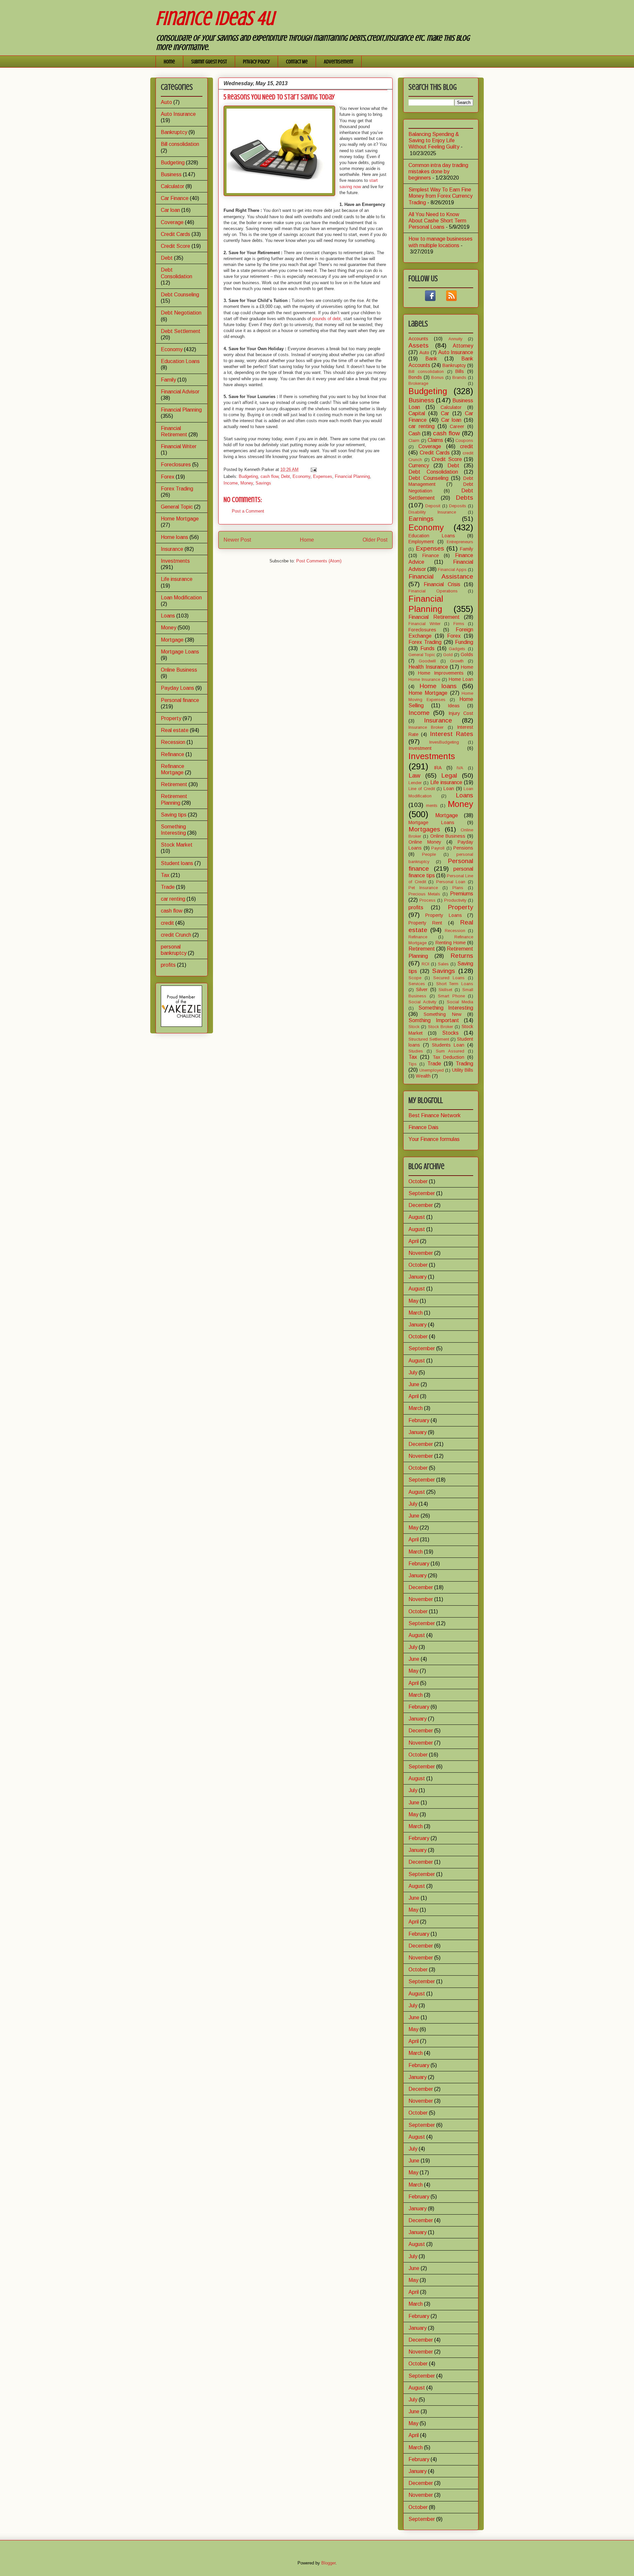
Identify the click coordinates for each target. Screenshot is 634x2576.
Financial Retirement (434, 617)
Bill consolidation (180, 144)
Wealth (423, 1076)
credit (167, 923)
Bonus (438, 377)
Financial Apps (452, 569)
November (421, 1253)
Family (168, 380)
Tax (165, 875)
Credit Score (176, 246)
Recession (173, 742)
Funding (464, 642)
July (413, 1372)
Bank (431, 359)
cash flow (269, 476)
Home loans (175, 537)
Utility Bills (463, 1070)
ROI (425, 964)
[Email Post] (313, 469)
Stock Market (177, 845)
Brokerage (418, 383)
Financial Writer (179, 446)
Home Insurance (424, 679)
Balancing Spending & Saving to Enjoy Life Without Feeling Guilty (434, 140)
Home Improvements (441, 673)
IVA (460, 768)
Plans (458, 888)
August (417, 1217)
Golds (467, 654)
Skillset (445, 990)
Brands (459, 377)
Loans (168, 616)
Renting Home (451, 943)
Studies (416, 1051)
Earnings (421, 519)
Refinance (173, 754)
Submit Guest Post (209, 62)
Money (247, 483)
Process (427, 900)
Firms (459, 624)
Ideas (454, 706)
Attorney (463, 346)
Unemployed (432, 1070)
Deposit (433, 506)
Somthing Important (434, 1020)
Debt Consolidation (433, 472)
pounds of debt (327, 319)
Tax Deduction (448, 1057)
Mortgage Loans (180, 652)
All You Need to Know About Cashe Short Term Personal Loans (437, 221)
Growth (457, 661)
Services (417, 984)
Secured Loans (449, 978)
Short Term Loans (455, 984)
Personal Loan (451, 882)
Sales (443, 964)
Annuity (455, 339)
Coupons (464, 440)
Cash (414, 434)
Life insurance (177, 579)
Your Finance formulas (434, 1139)
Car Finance (175, 198)
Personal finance (180, 700)
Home (169, 62)
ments (432, 805)
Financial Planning (352, 476)
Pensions (463, 848)
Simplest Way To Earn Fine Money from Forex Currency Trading (440, 196)
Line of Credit (422, 789)
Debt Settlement (181, 331)
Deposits (458, 506)
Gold (448, 655)
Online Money (425, 842)
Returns (462, 956)
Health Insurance (428, 667)
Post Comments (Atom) (319, 561)
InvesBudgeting (444, 742)
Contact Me (297, 62)
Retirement (174, 784)
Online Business (179, 670)
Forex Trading (177, 489)
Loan (449, 788)
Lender (415, 783)
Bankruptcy (174, 132)
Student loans (177, 863)
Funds (427, 648)
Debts (464, 498)
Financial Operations (433, 591)
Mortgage (172, 640)
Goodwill (427, 661)
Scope (415, 978)
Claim (414, 440)
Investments (175, 561)
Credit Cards (176, 234)
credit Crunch (176, 935)
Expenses (323, 476)
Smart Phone (451, 996)
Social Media (460, 1002)
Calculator (173, 186)
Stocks (450, 1033)
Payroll (438, 848)
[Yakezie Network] (181, 1025)
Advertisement (339, 62)
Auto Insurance (178, 114)
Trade (168, 887)
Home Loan (461, 679)
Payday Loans (177, 688)
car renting (173, 899)
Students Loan (448, 1045)
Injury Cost (461, 713)
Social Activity (422, 1002)
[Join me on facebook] (430, 299)
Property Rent (425, 923)
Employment (421, 542)
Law (414, 775)
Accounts (418, 339)
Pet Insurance (423, 888)
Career (457, 426)
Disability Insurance (432, 512)
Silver (422, 989)
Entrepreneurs (460, 542)
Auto (166, 102)
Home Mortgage (180, 519)
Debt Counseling (180, 295)
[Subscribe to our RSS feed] (451, 299)
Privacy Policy (256, 62)
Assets (419, 345)
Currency (419, 466)
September (422, 1193)
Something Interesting (446, 1008)
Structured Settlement (429, 1039)
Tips (413, 1064)
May (413, 1301)
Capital (417, 413)
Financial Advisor (180, 392)
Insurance (172, 549)
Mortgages (424, 829)
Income (231, 483)
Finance (431, 555)
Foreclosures (176, 465)
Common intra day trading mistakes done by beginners (438, 171)
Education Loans (180, 361)
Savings (263, 483)
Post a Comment (248, 511)
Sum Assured (450, 1051)
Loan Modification (181, 598)
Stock (414, 1027)
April (414, 1241)
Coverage (172, 222)
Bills (460, 371)
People (429, 854)
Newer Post (237, 540)
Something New (442, 1014)
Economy (301, 476)
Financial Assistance (441, 576)
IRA (438, 768)
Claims (435, 440)
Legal (449, 775)
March (416, 1313)
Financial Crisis (442, 584)
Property (171, 718)
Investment (420, 748)
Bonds (415, 377)
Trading (464, 1064)
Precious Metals (424, 894)
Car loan (170, 210)
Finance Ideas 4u (215, 18)
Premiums (462, 894)
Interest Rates (452, 734)
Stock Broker (440, 1027)
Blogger (328, 2563)
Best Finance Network (435, 1115)
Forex (168, 477)
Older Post (375, 540)
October (418, 1181)
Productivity (455, 900)
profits (168, 965)
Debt (285, 476)
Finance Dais (423, 1127)
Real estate (175, 730)
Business (171, 174)
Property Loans (443, 915)
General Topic (177, 507)
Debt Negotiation (181, 313)
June (414, 1384)
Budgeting (248, 476)
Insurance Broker (426, 727)
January (418, 1277)
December (421, 1205)
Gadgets (457, 649)
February (419, 1420)
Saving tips (174, 815)
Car (445, 413)
